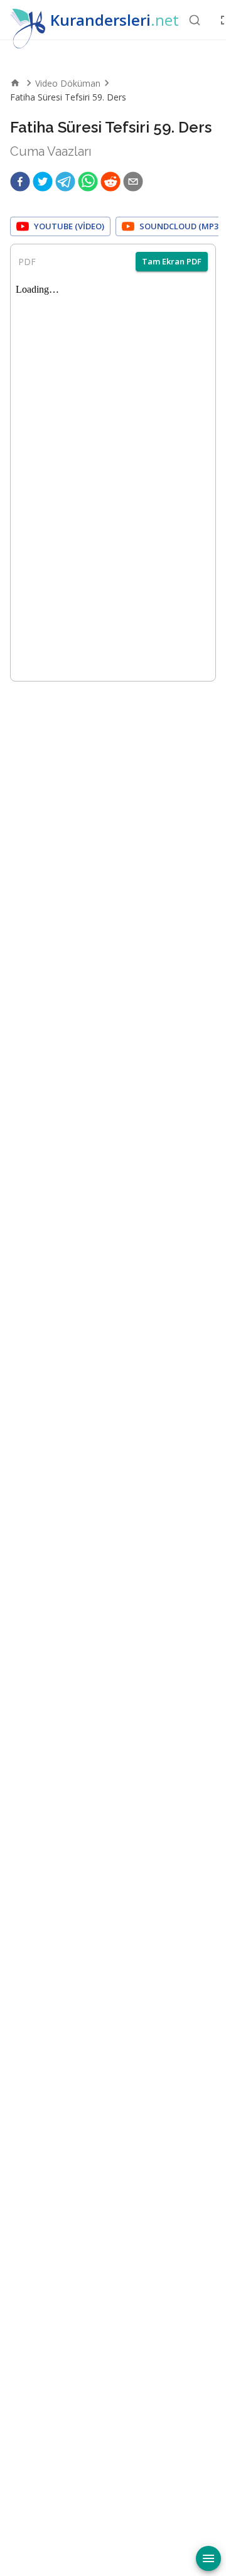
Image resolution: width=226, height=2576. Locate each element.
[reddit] (110, 182)
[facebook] (20, 182)
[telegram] (65, 182)
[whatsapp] (88, 182)
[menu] (208, 2558)
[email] (133, 182)
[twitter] (43, 182)
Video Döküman (68, 83)
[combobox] (195, 20)
